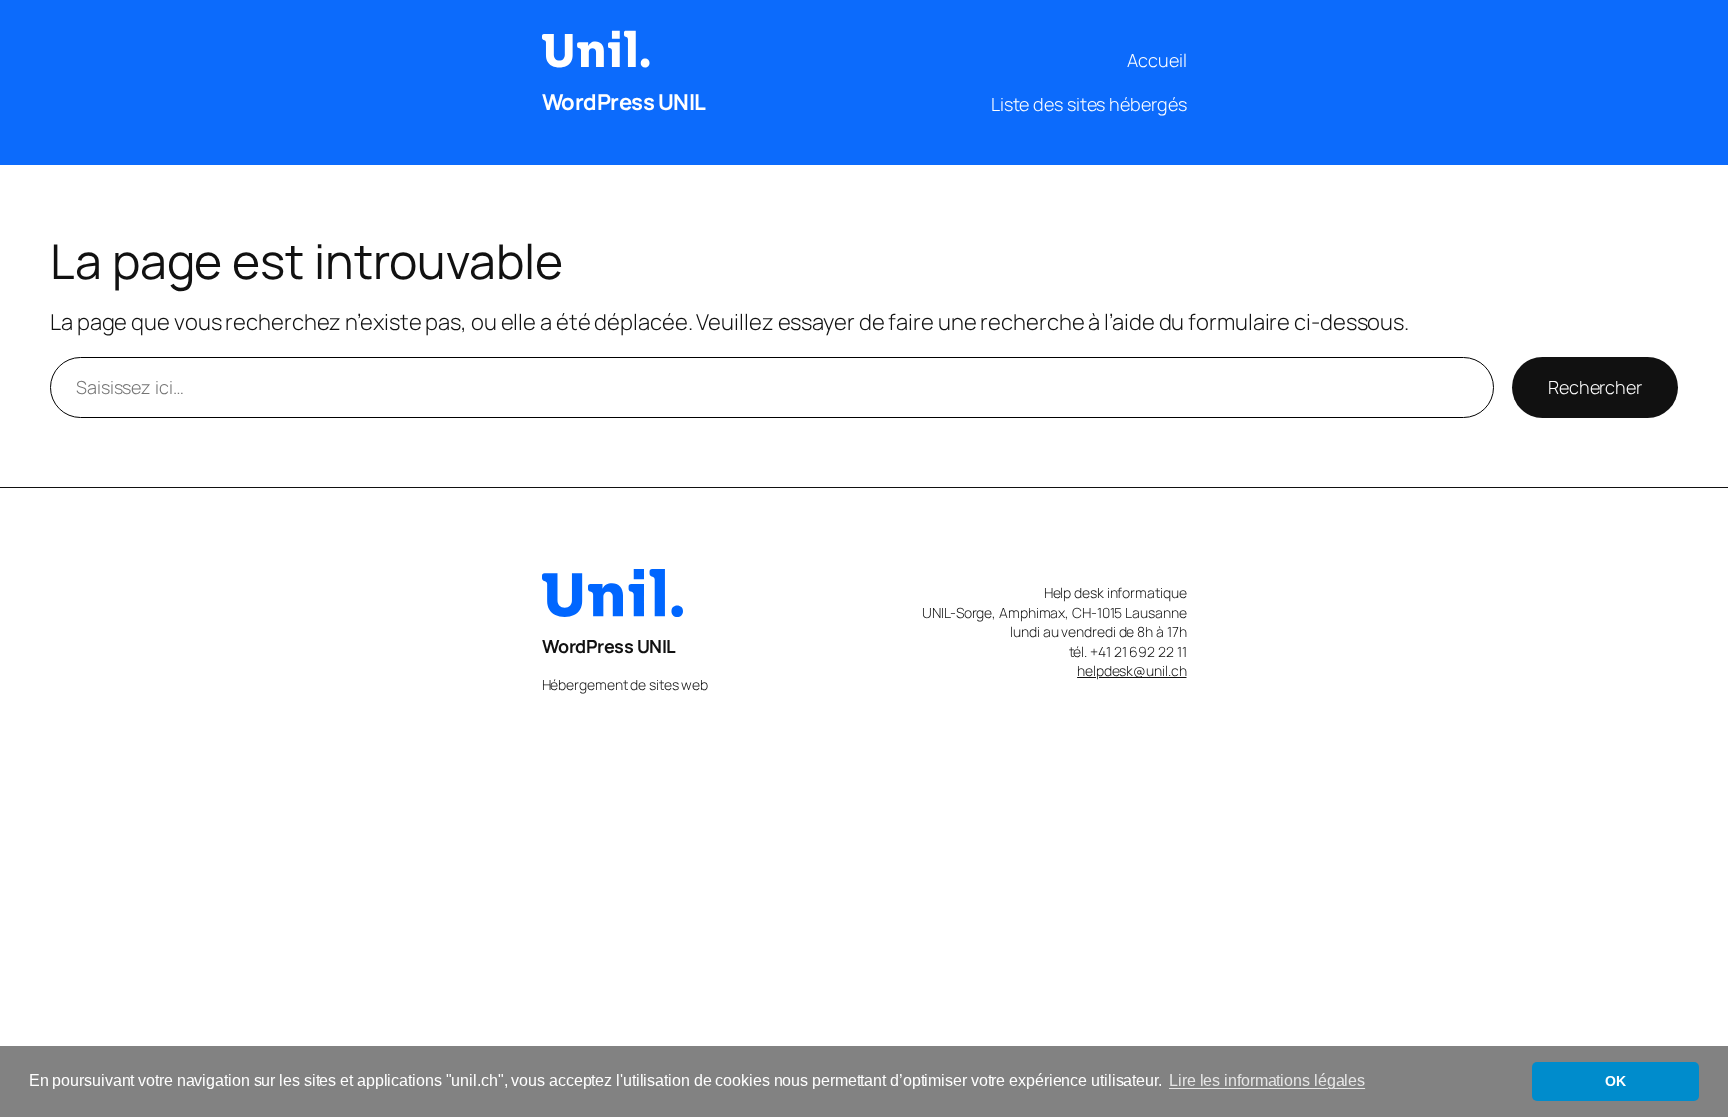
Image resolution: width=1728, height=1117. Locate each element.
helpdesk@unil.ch (1131, 670)
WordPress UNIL (624, 102)
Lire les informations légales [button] (1267, 1080)
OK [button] (1615, 1081)
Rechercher (1595, 387)
